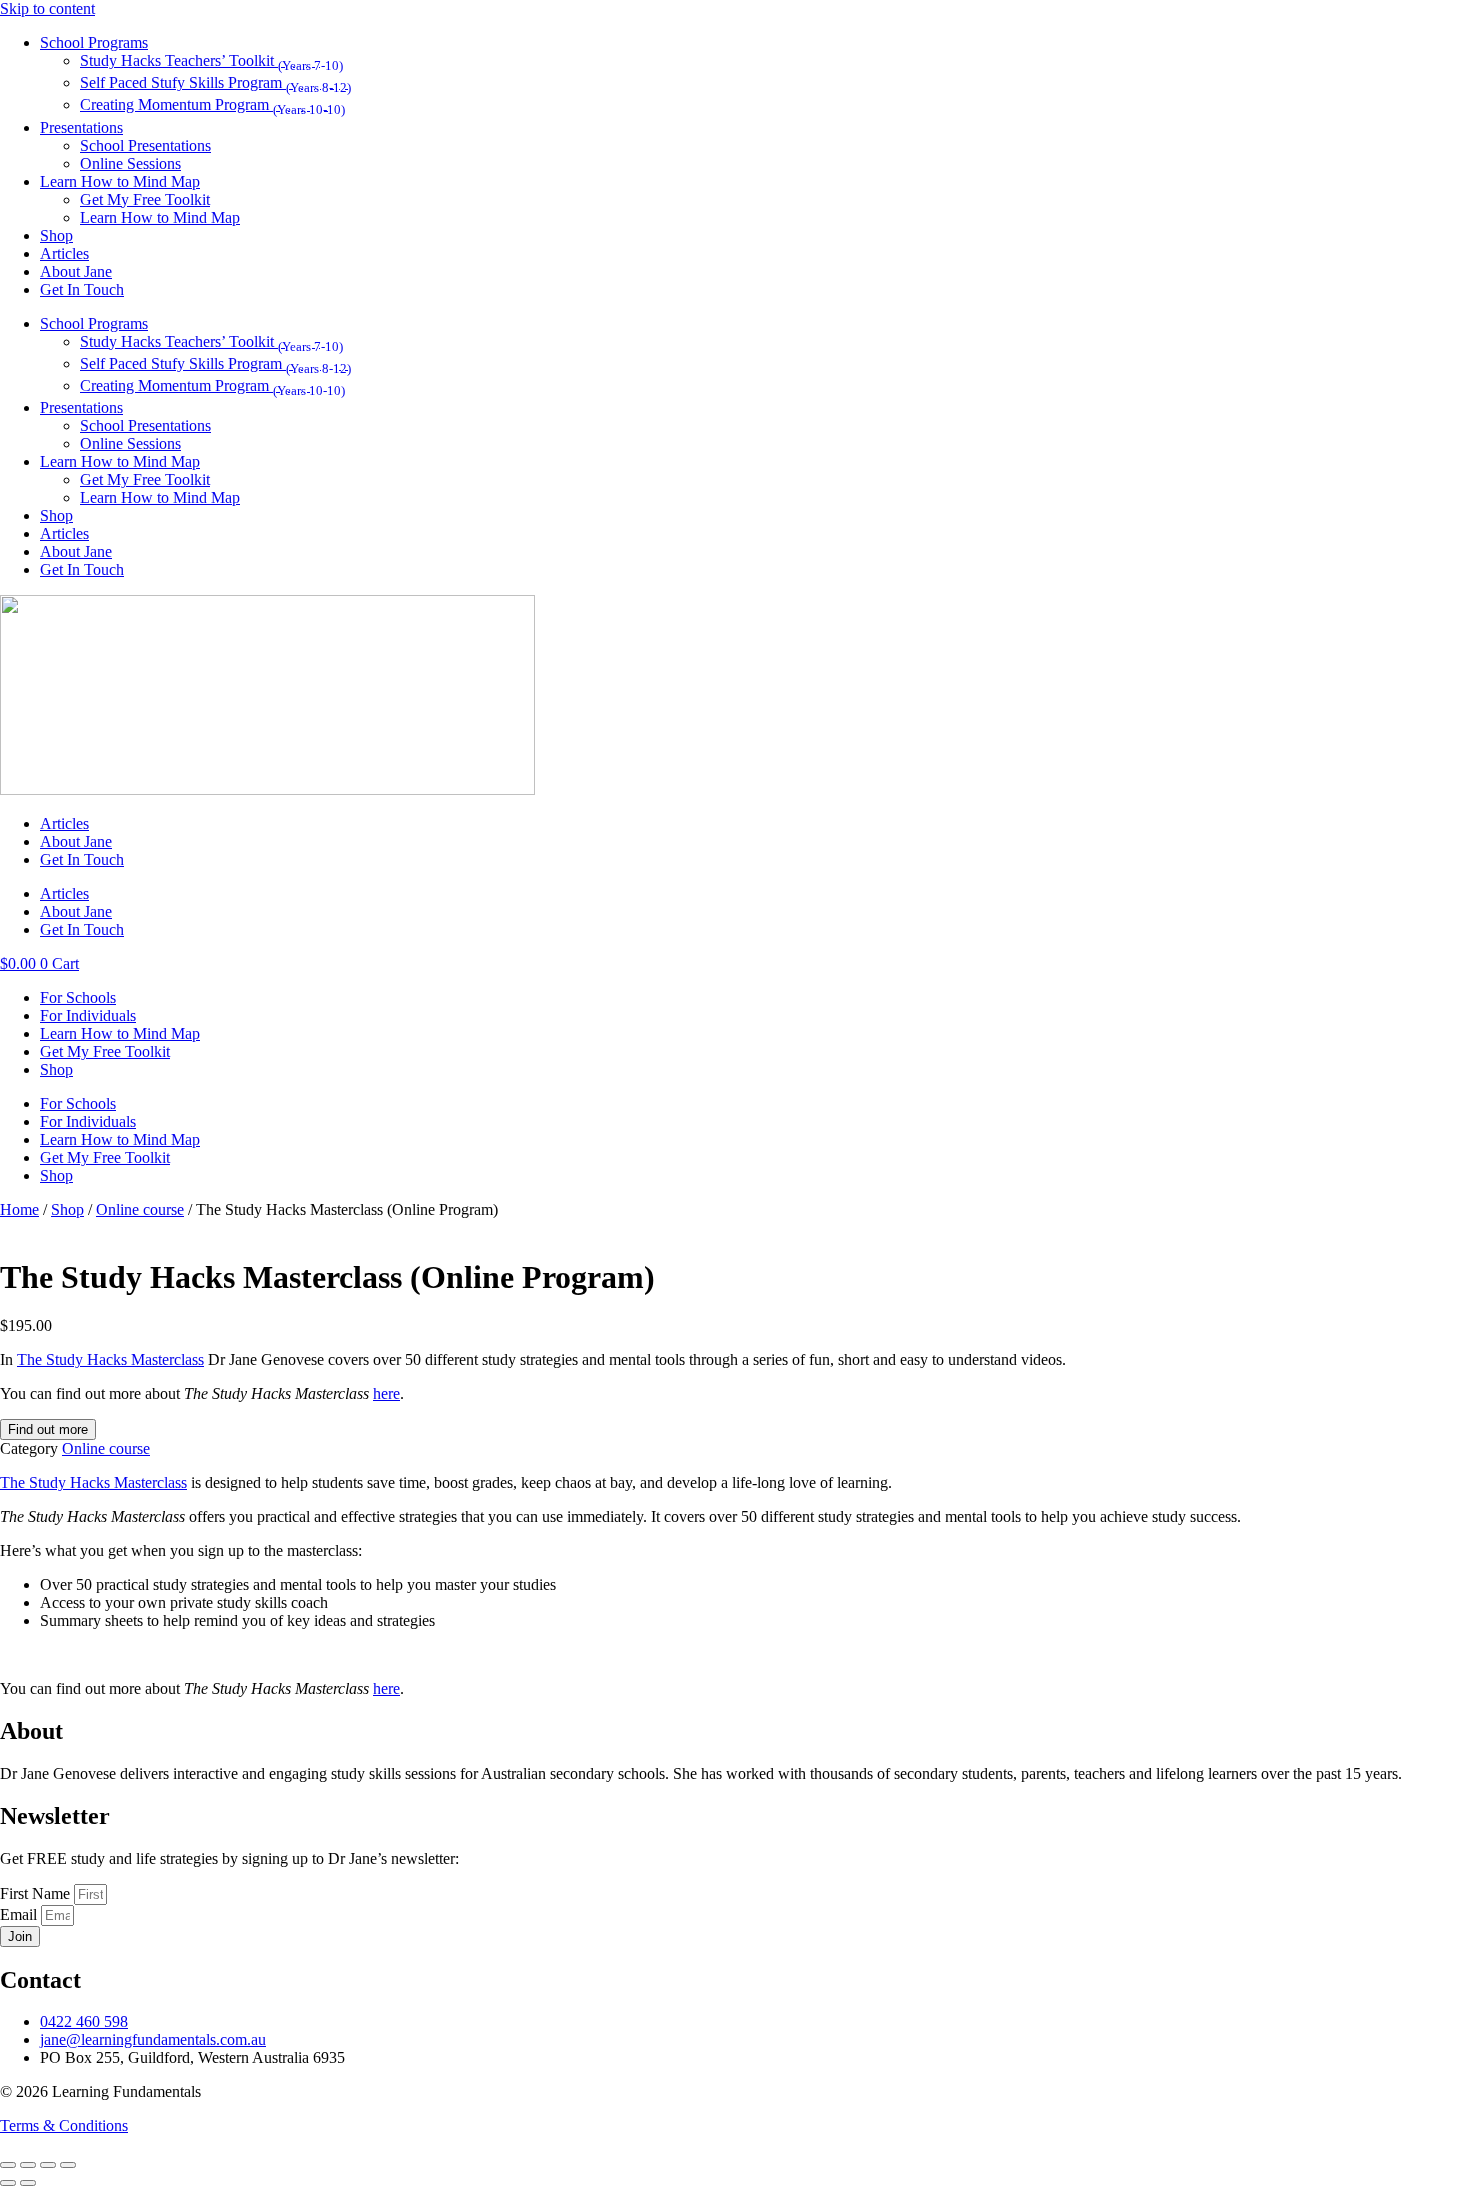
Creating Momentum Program (212, 104)
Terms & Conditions (64, 2125)
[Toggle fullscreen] (28, 2165)
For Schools (78, 997)
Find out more (48, 1429)
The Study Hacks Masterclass (110, 1359)
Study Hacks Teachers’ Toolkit (211, 60)
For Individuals (88, 1015)
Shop (56, 235)
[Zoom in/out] (8, 2165)
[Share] (48, 2165)
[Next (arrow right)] (28, 2183)
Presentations (81, 127)
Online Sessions (130, 163)
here (386, 1393)
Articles (64, 253)
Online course (140, 1209)
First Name (37, 1893)
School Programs (94, 42)
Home (19, 1209)
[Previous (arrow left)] (8, 2183)
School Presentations (145, 145)
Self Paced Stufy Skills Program (215, 82)
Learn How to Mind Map (120, 181)
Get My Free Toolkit (145, 199)
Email (20, 1914)
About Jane (76, 271)
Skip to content (47, 8)
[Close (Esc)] (68, 2165)
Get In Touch (82, 289)
